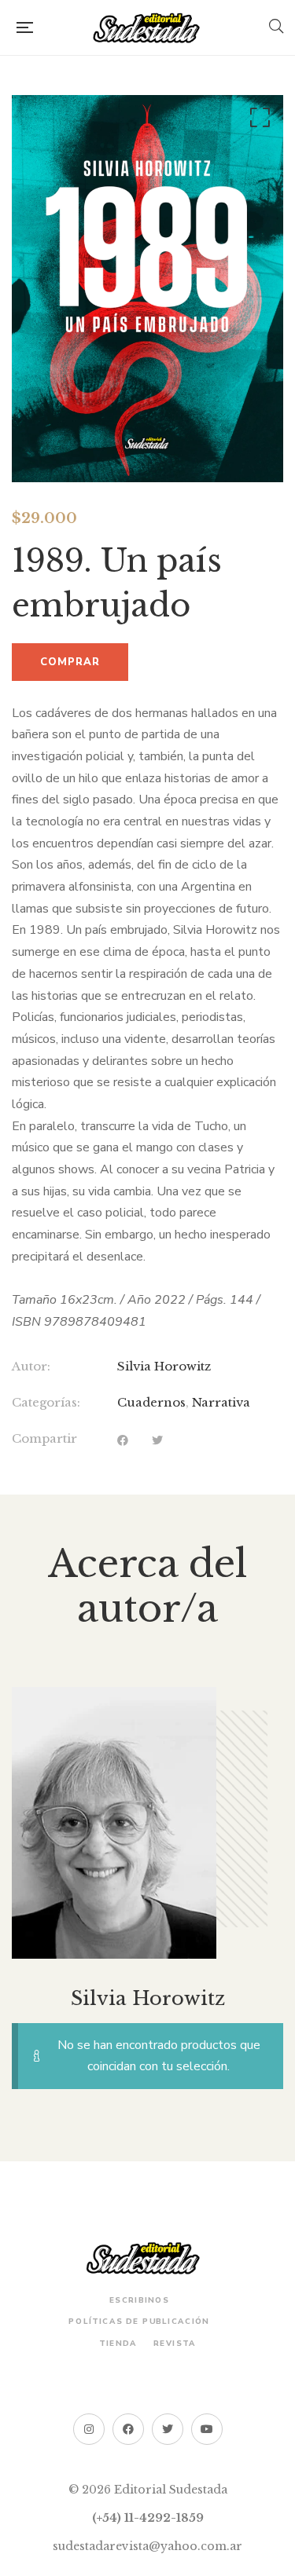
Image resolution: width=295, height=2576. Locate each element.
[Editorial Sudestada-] (151, 27)
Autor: (31, 1366)
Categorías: (46, 1402)
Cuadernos (151, 1402)
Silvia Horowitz (164, 1366)
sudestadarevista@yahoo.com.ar (147, 2546)
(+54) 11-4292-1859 (148, 2518)
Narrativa (221, 1402)
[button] (257, 121)
